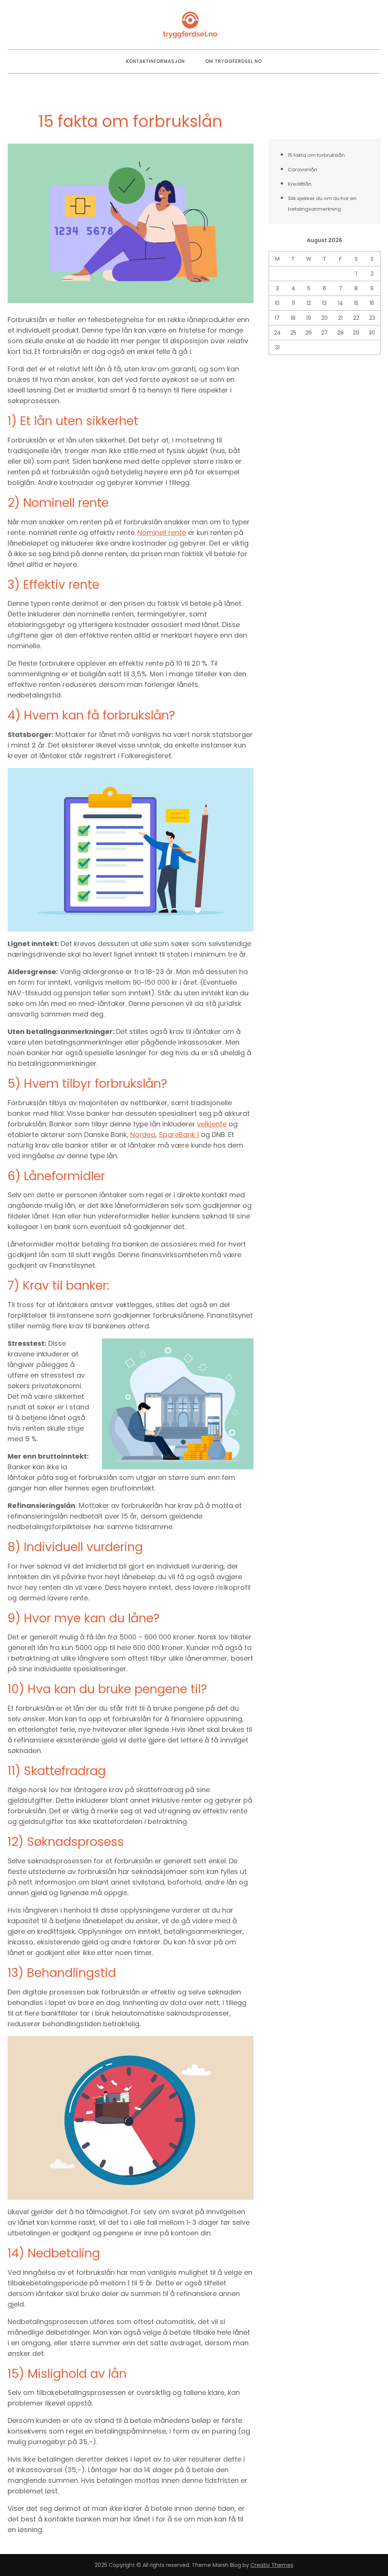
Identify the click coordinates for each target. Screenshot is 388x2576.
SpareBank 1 (179, 1135)
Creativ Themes (272, 2565)
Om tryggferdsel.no (234, 61)
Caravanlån (303, 170)
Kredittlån (300, 184)
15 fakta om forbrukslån (316, 155)
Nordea (143, 1135)
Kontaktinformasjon (156, 61)
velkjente (212, 1124)
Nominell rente (162, 533)
